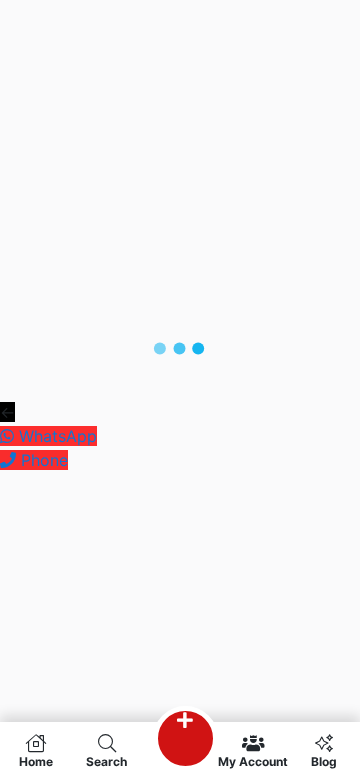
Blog (324, 761)
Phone (44, 460)
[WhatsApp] (9, 436)
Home (36, 761)
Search (106, 761)
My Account (253, 761)
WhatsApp (58, 436)
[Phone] (10, 460)
